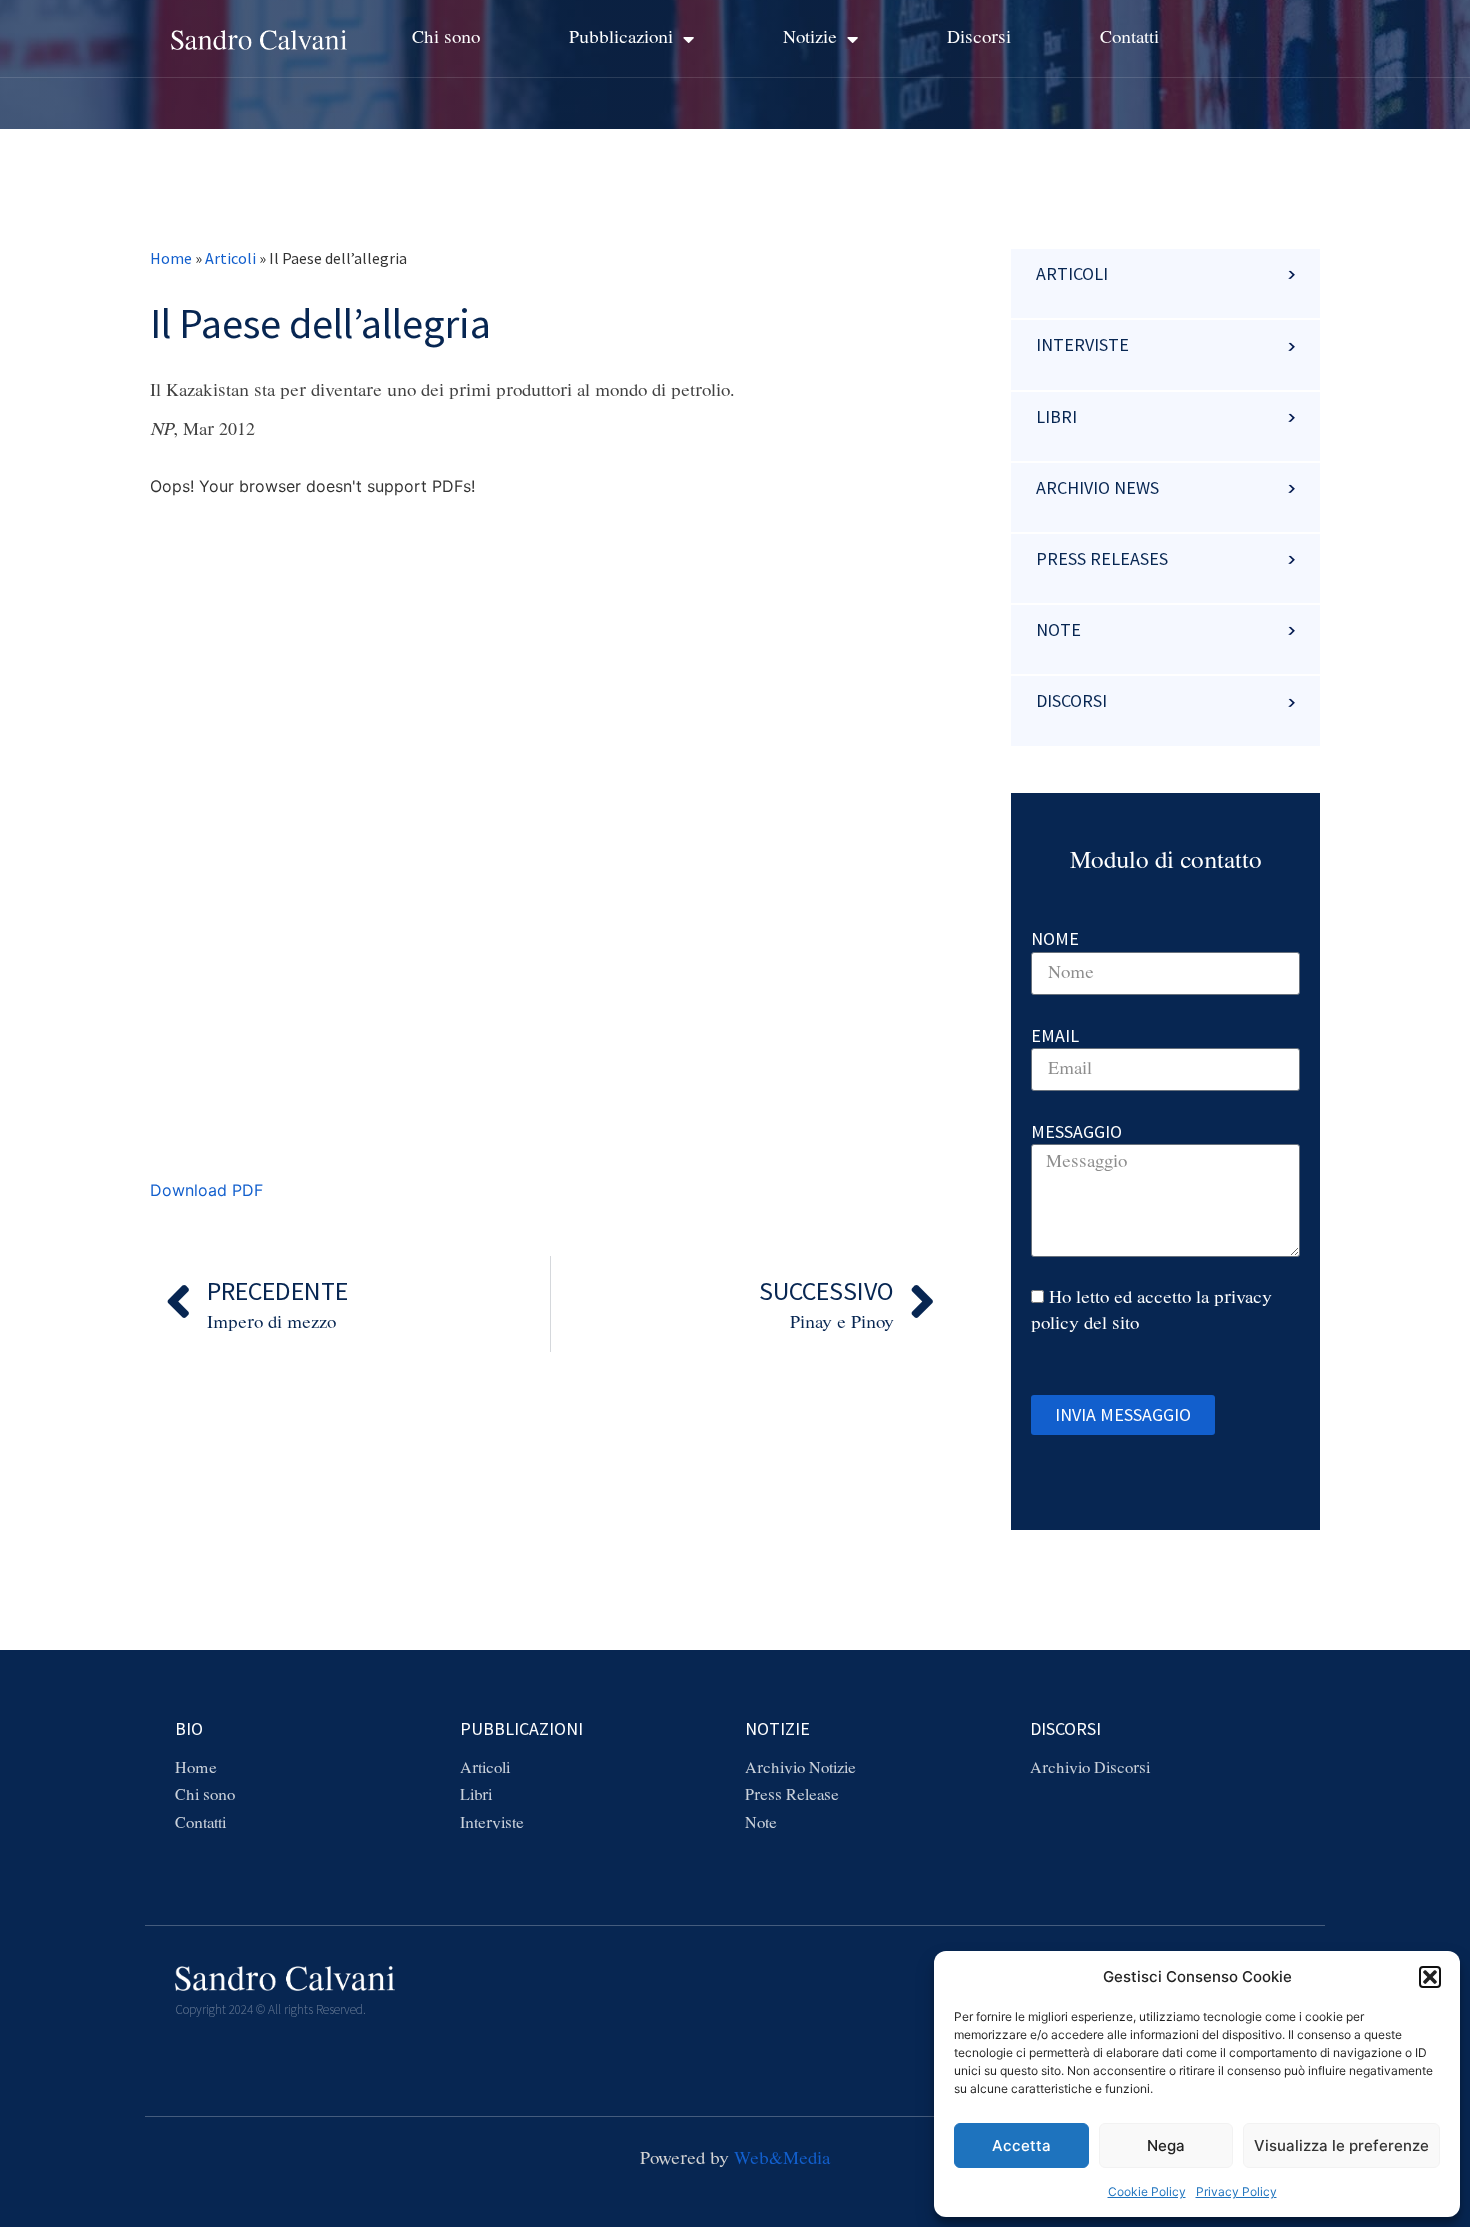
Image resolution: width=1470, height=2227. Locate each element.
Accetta (1021, 2145)
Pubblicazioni (621, 38)
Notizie (810, 38)
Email (1055, 1035)
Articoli (230, 258)
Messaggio (1076, 1131)
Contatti (1129, 38)
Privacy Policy (1236, 2191)
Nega (1166, 2145)
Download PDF (206, 1190)
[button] (1430, 1977)
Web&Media (782, 2159)
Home (171, 258)
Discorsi (979, 38)
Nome (1055, 938)
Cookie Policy (1147, 2191)
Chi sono (446, 38)
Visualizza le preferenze (1341, 2145)
